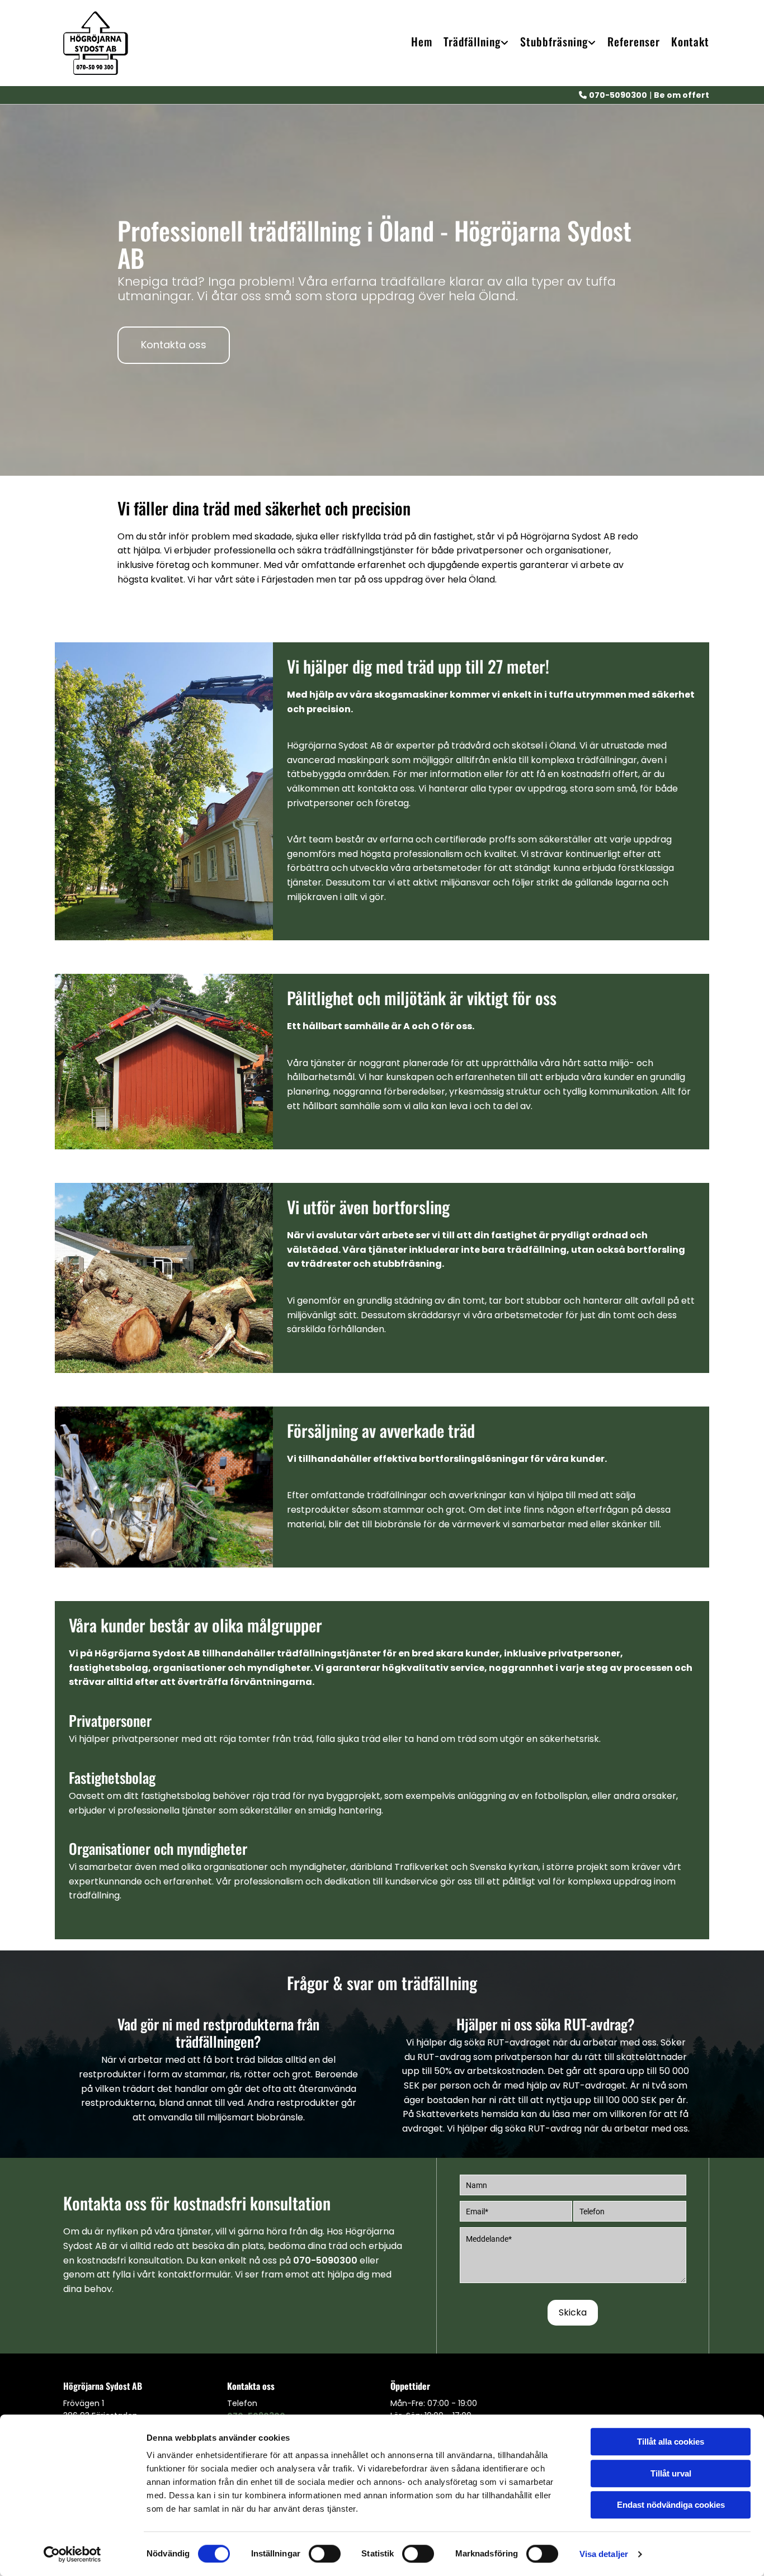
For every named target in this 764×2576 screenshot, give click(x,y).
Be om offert (682, 95)
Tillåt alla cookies (671, 2442)
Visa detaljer (604, 2554)
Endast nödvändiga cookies (671, 2505)
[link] (471, 43)
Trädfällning (472, 42)
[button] (174, 345)
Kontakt (690, 42)
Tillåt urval (671, 2473)
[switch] (325, 2554)
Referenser (634, 42)
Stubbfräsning (554, 42)
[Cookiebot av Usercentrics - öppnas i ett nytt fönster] (72, 2554)
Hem (422, 42)
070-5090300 (325, 2260)
